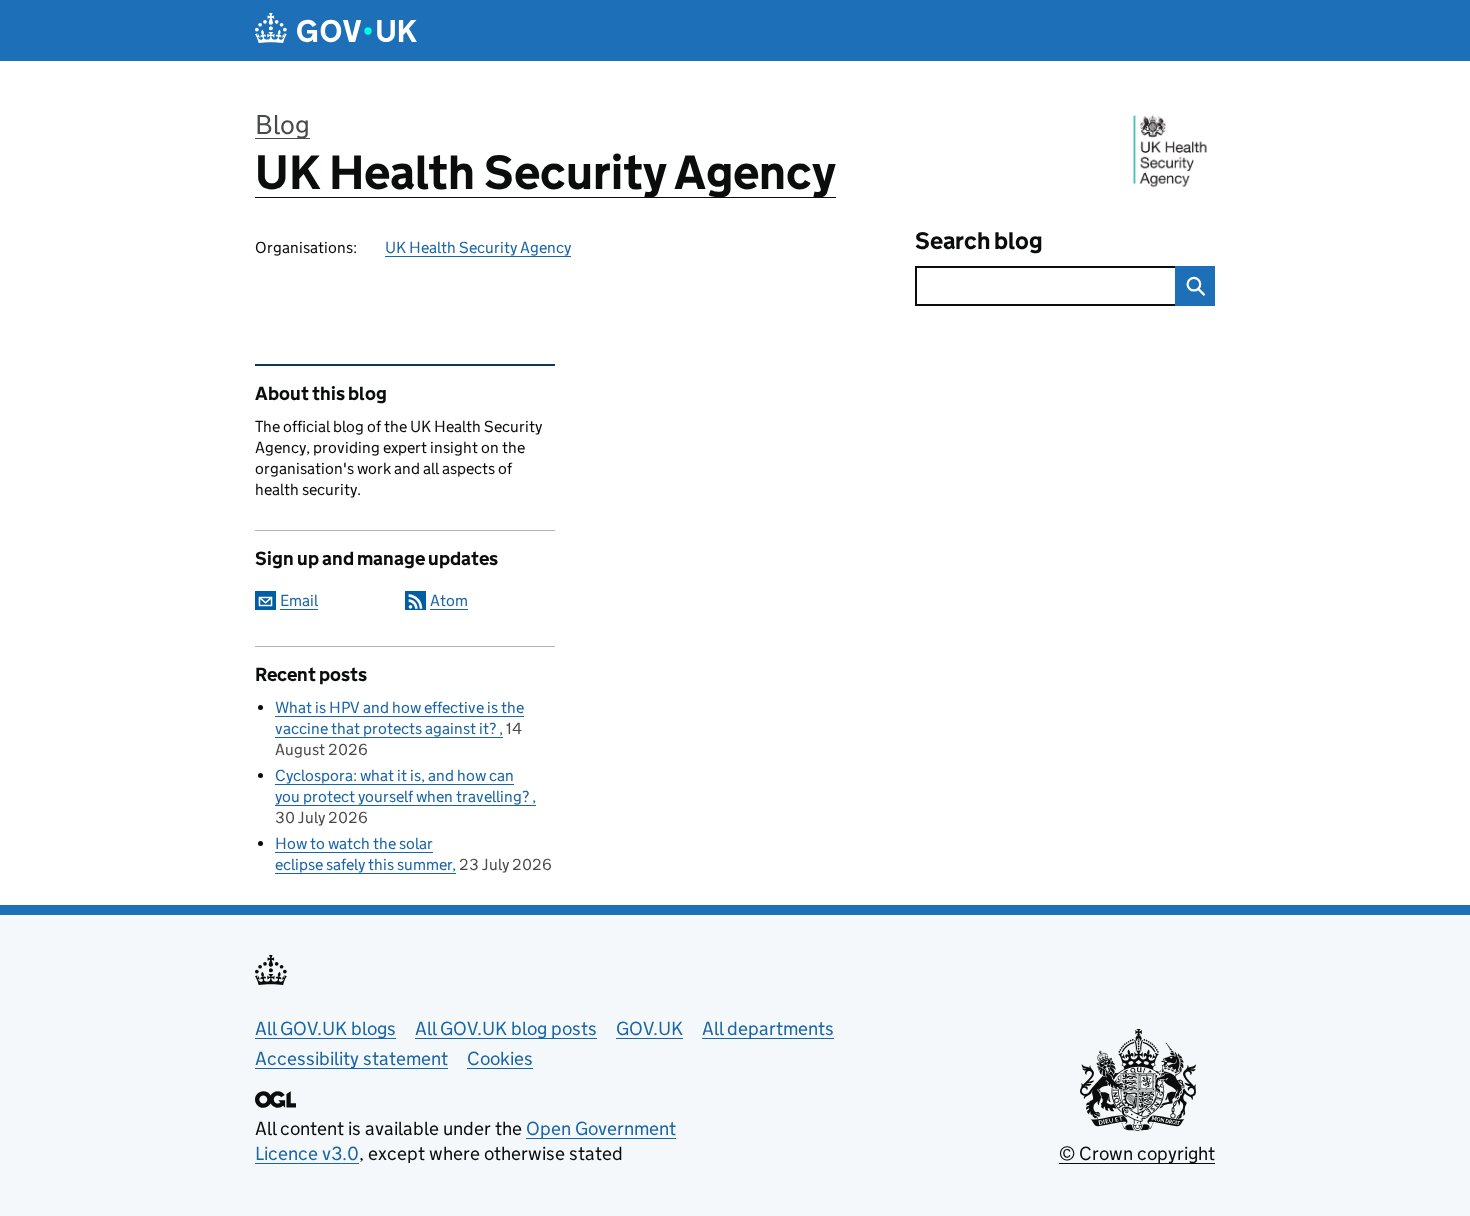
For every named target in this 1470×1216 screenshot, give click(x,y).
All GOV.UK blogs (325, 1028)
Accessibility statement (351, 1058)
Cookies (500, 1058)
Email (299, 600)
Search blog (979, 240)
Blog (282, 124)
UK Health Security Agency (545, 172)
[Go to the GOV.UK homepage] (336, 30)
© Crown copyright (1137, 1153)
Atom (449, 600)
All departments (768, 1028)
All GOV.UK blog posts (506, 1028)
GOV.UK (649, 1028)
